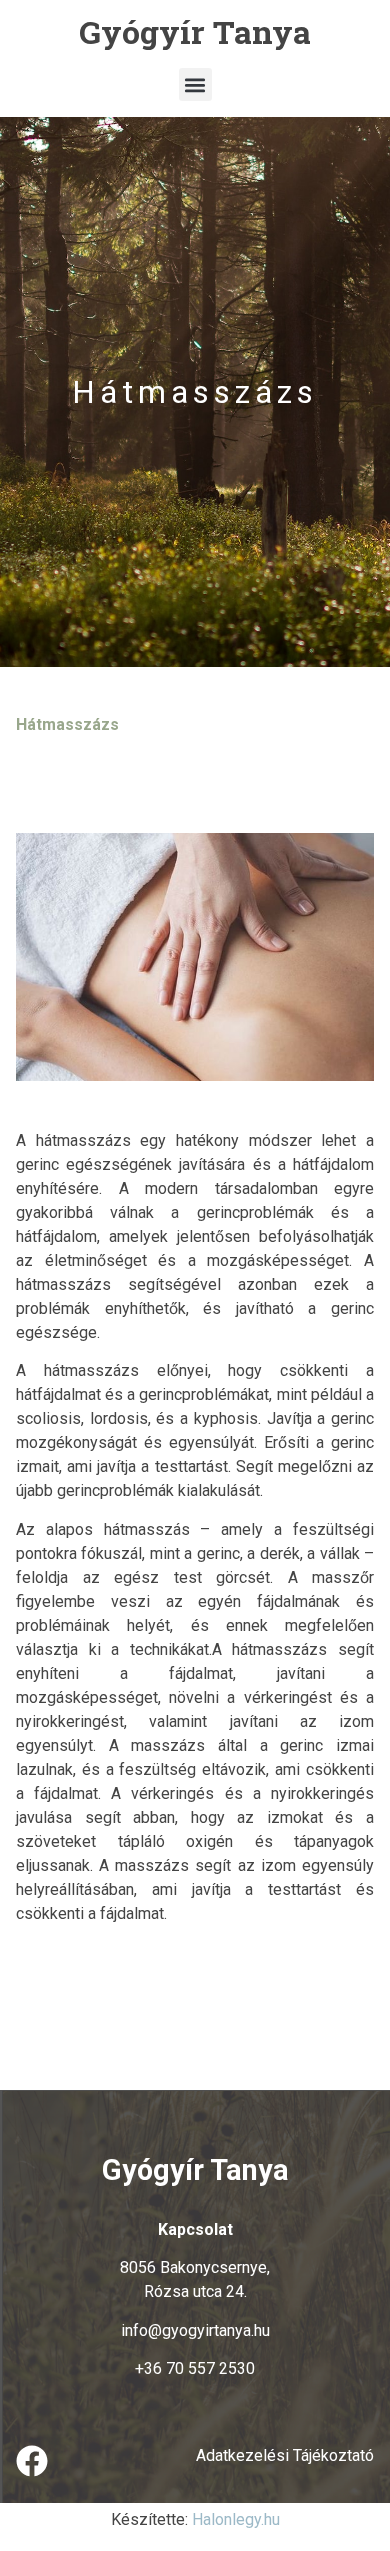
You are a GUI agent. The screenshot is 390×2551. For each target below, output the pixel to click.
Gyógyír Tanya (195, 31)
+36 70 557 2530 (195, 2368)
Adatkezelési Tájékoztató (285, 2455)
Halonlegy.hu (236, 2519)
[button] (195, 84)
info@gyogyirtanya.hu (195, 2330)
